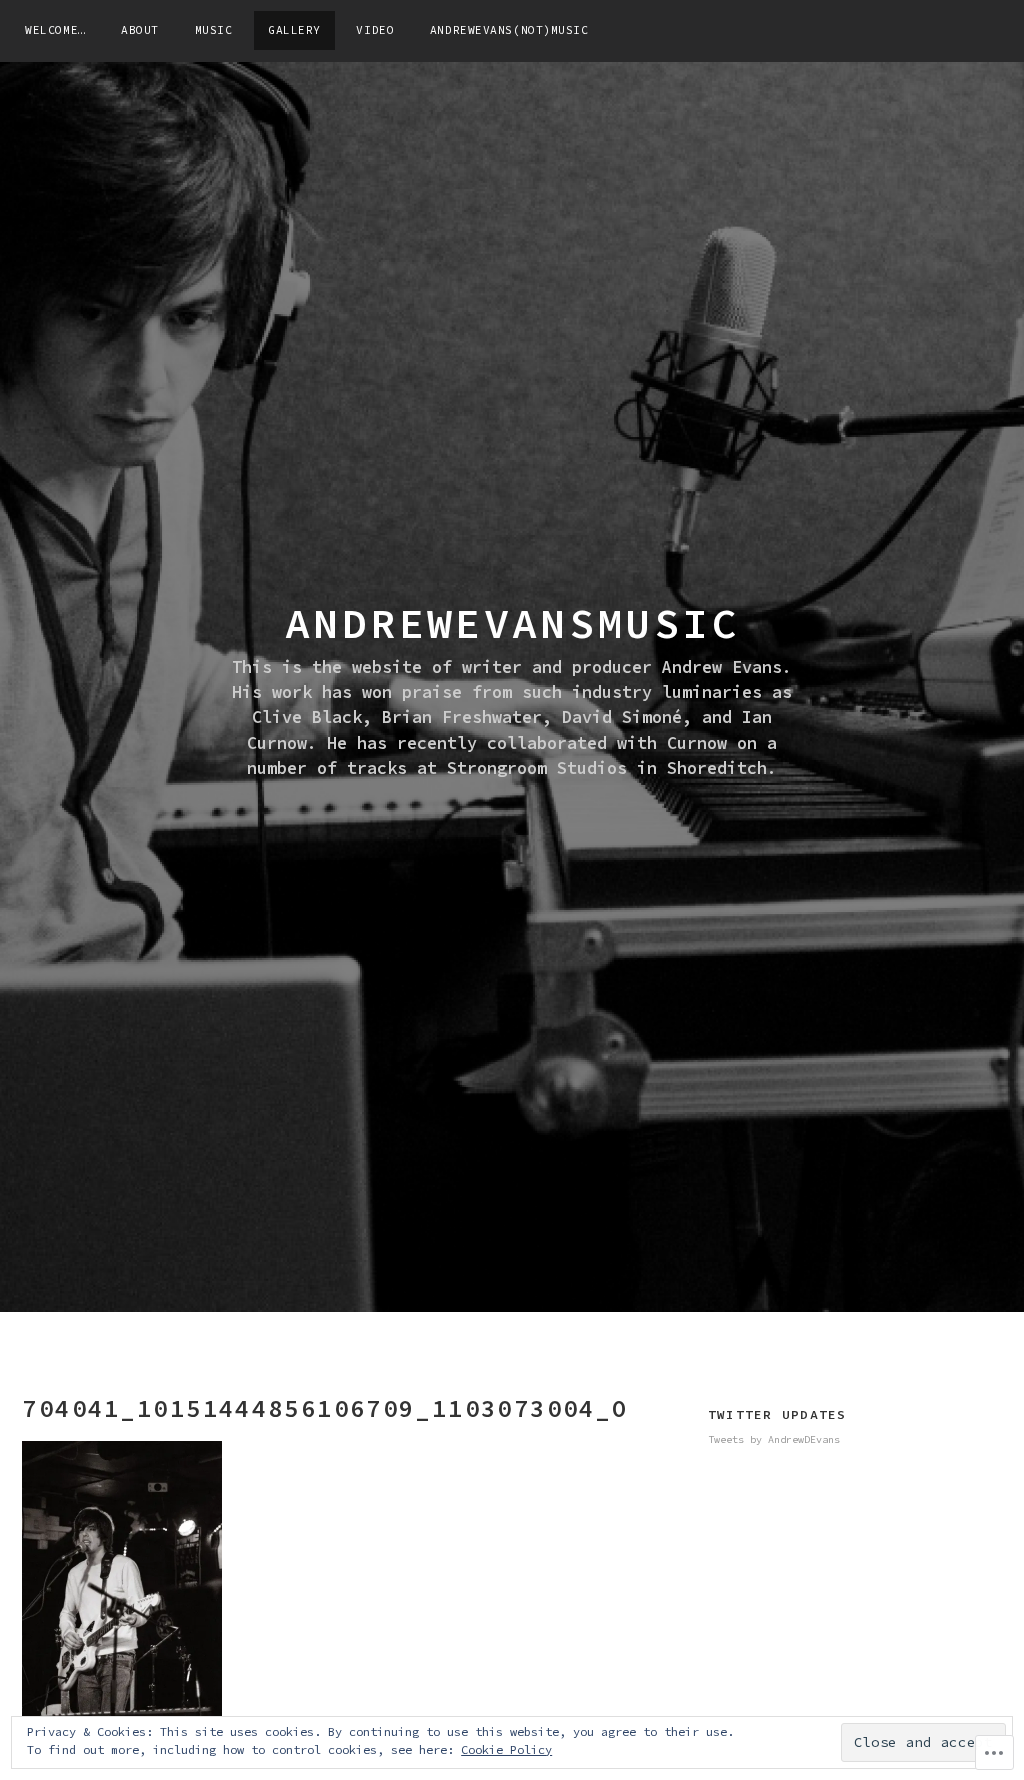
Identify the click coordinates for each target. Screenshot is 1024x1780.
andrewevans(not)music (509, 30)
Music (214, 30)
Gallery (294, 30)
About (140, 30)
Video (375, 30)
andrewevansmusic (512, 623)
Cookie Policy (506, 1749)
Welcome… (55, 30)
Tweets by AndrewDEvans (774, 1439)
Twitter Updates (777, 1414)
